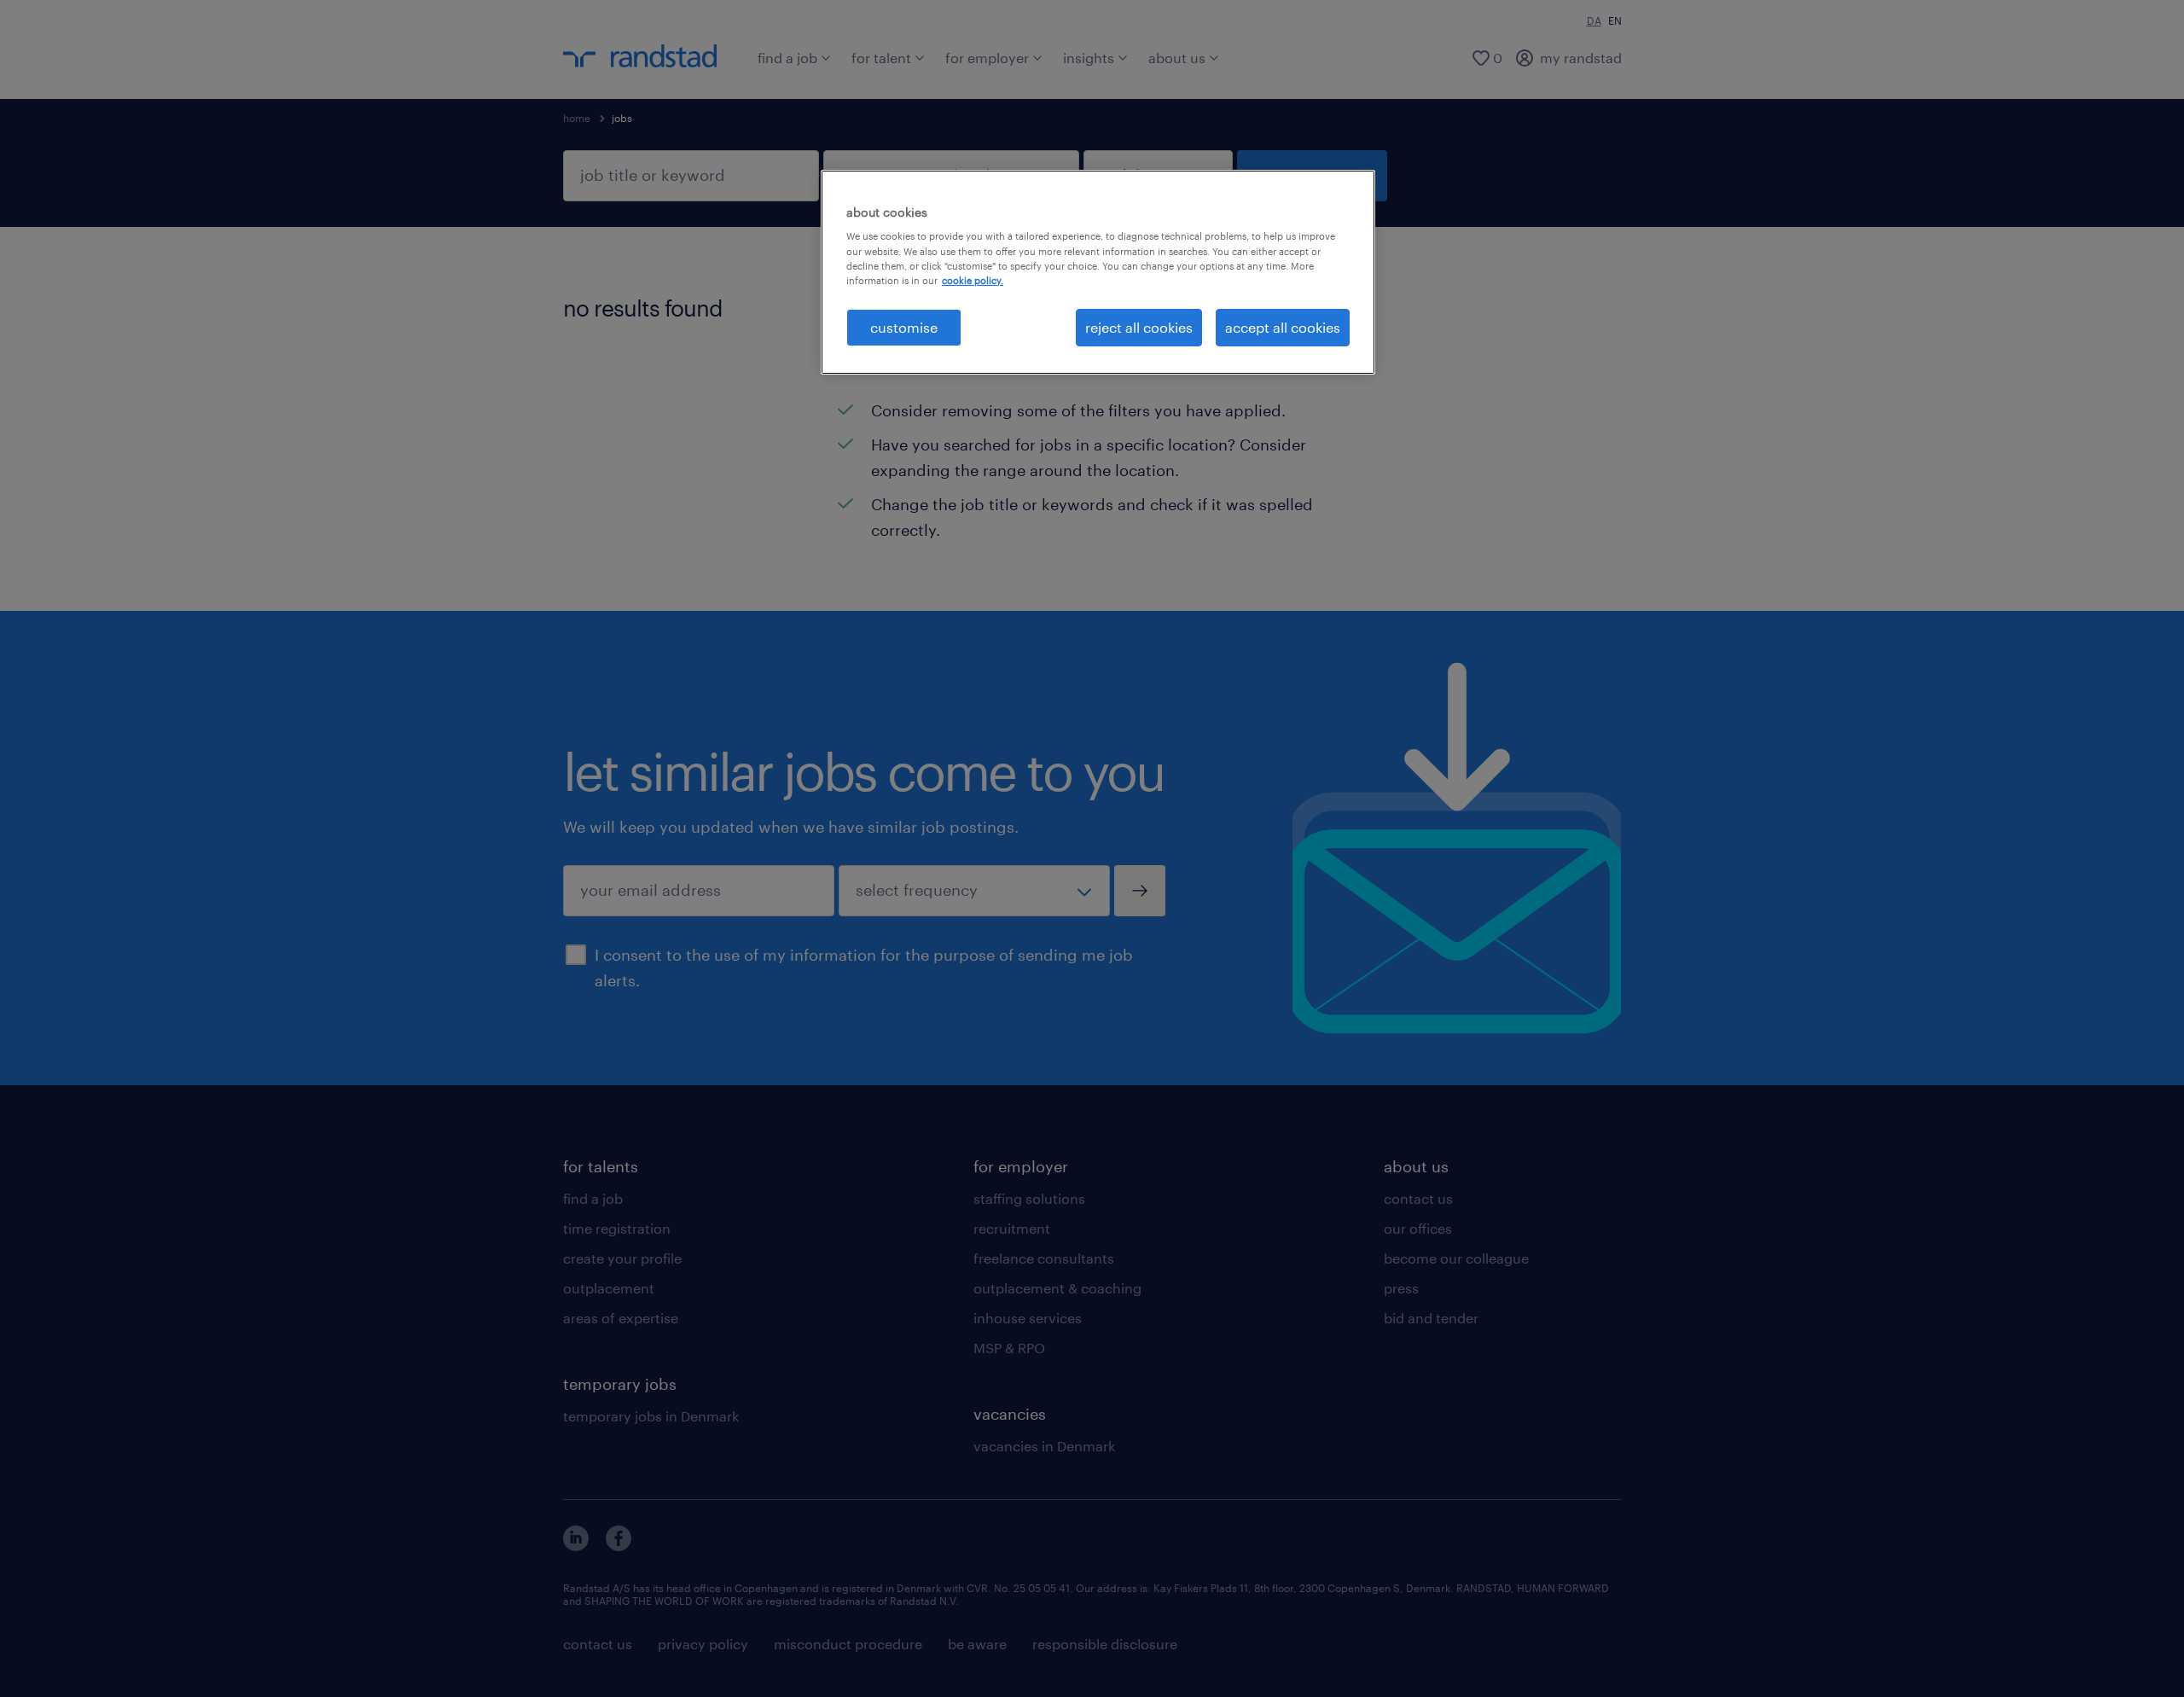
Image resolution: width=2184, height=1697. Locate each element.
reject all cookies (1139, 327)
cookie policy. (973, 280)
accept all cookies (1283, 327)
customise (904, 327)
